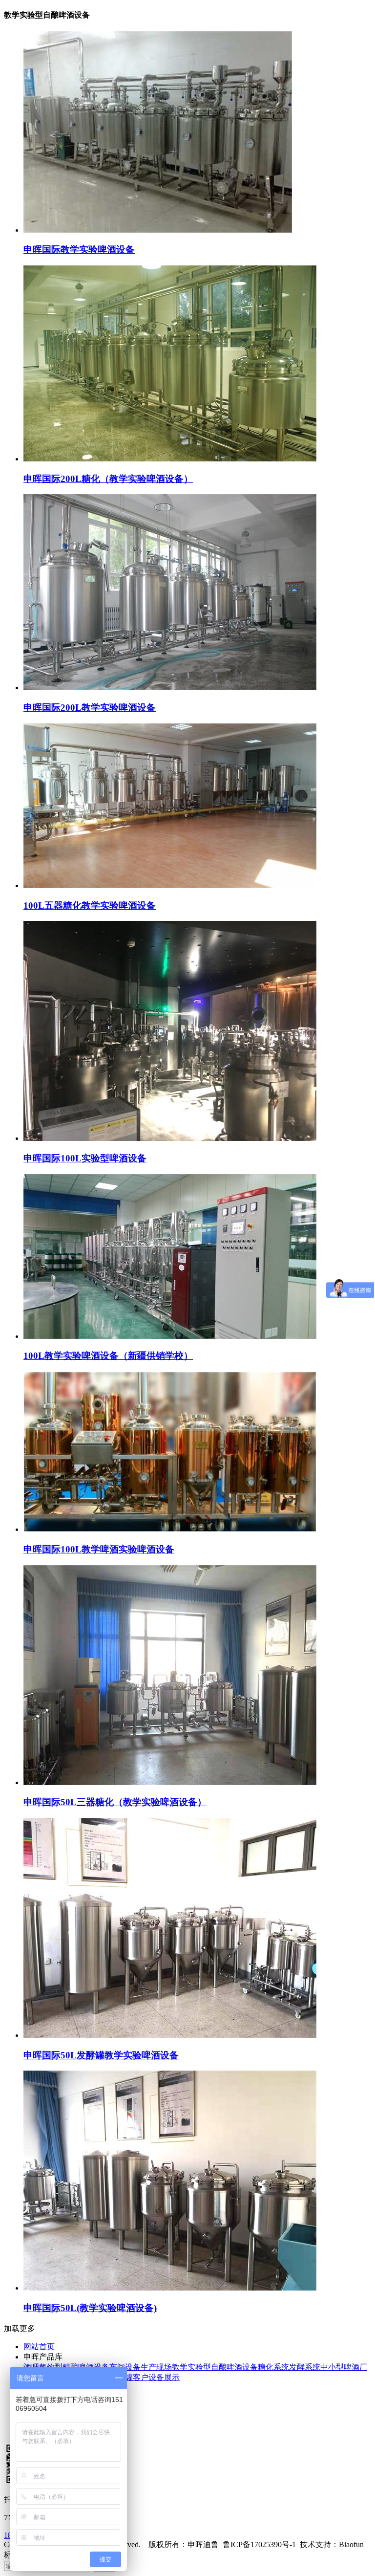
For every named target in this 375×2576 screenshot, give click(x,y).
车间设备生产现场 (141, 2367)
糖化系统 (273, 2367)
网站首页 (39, 2347)
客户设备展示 (156, 2377)
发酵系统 (305, 2367)
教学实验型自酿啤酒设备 (215, 2367)
